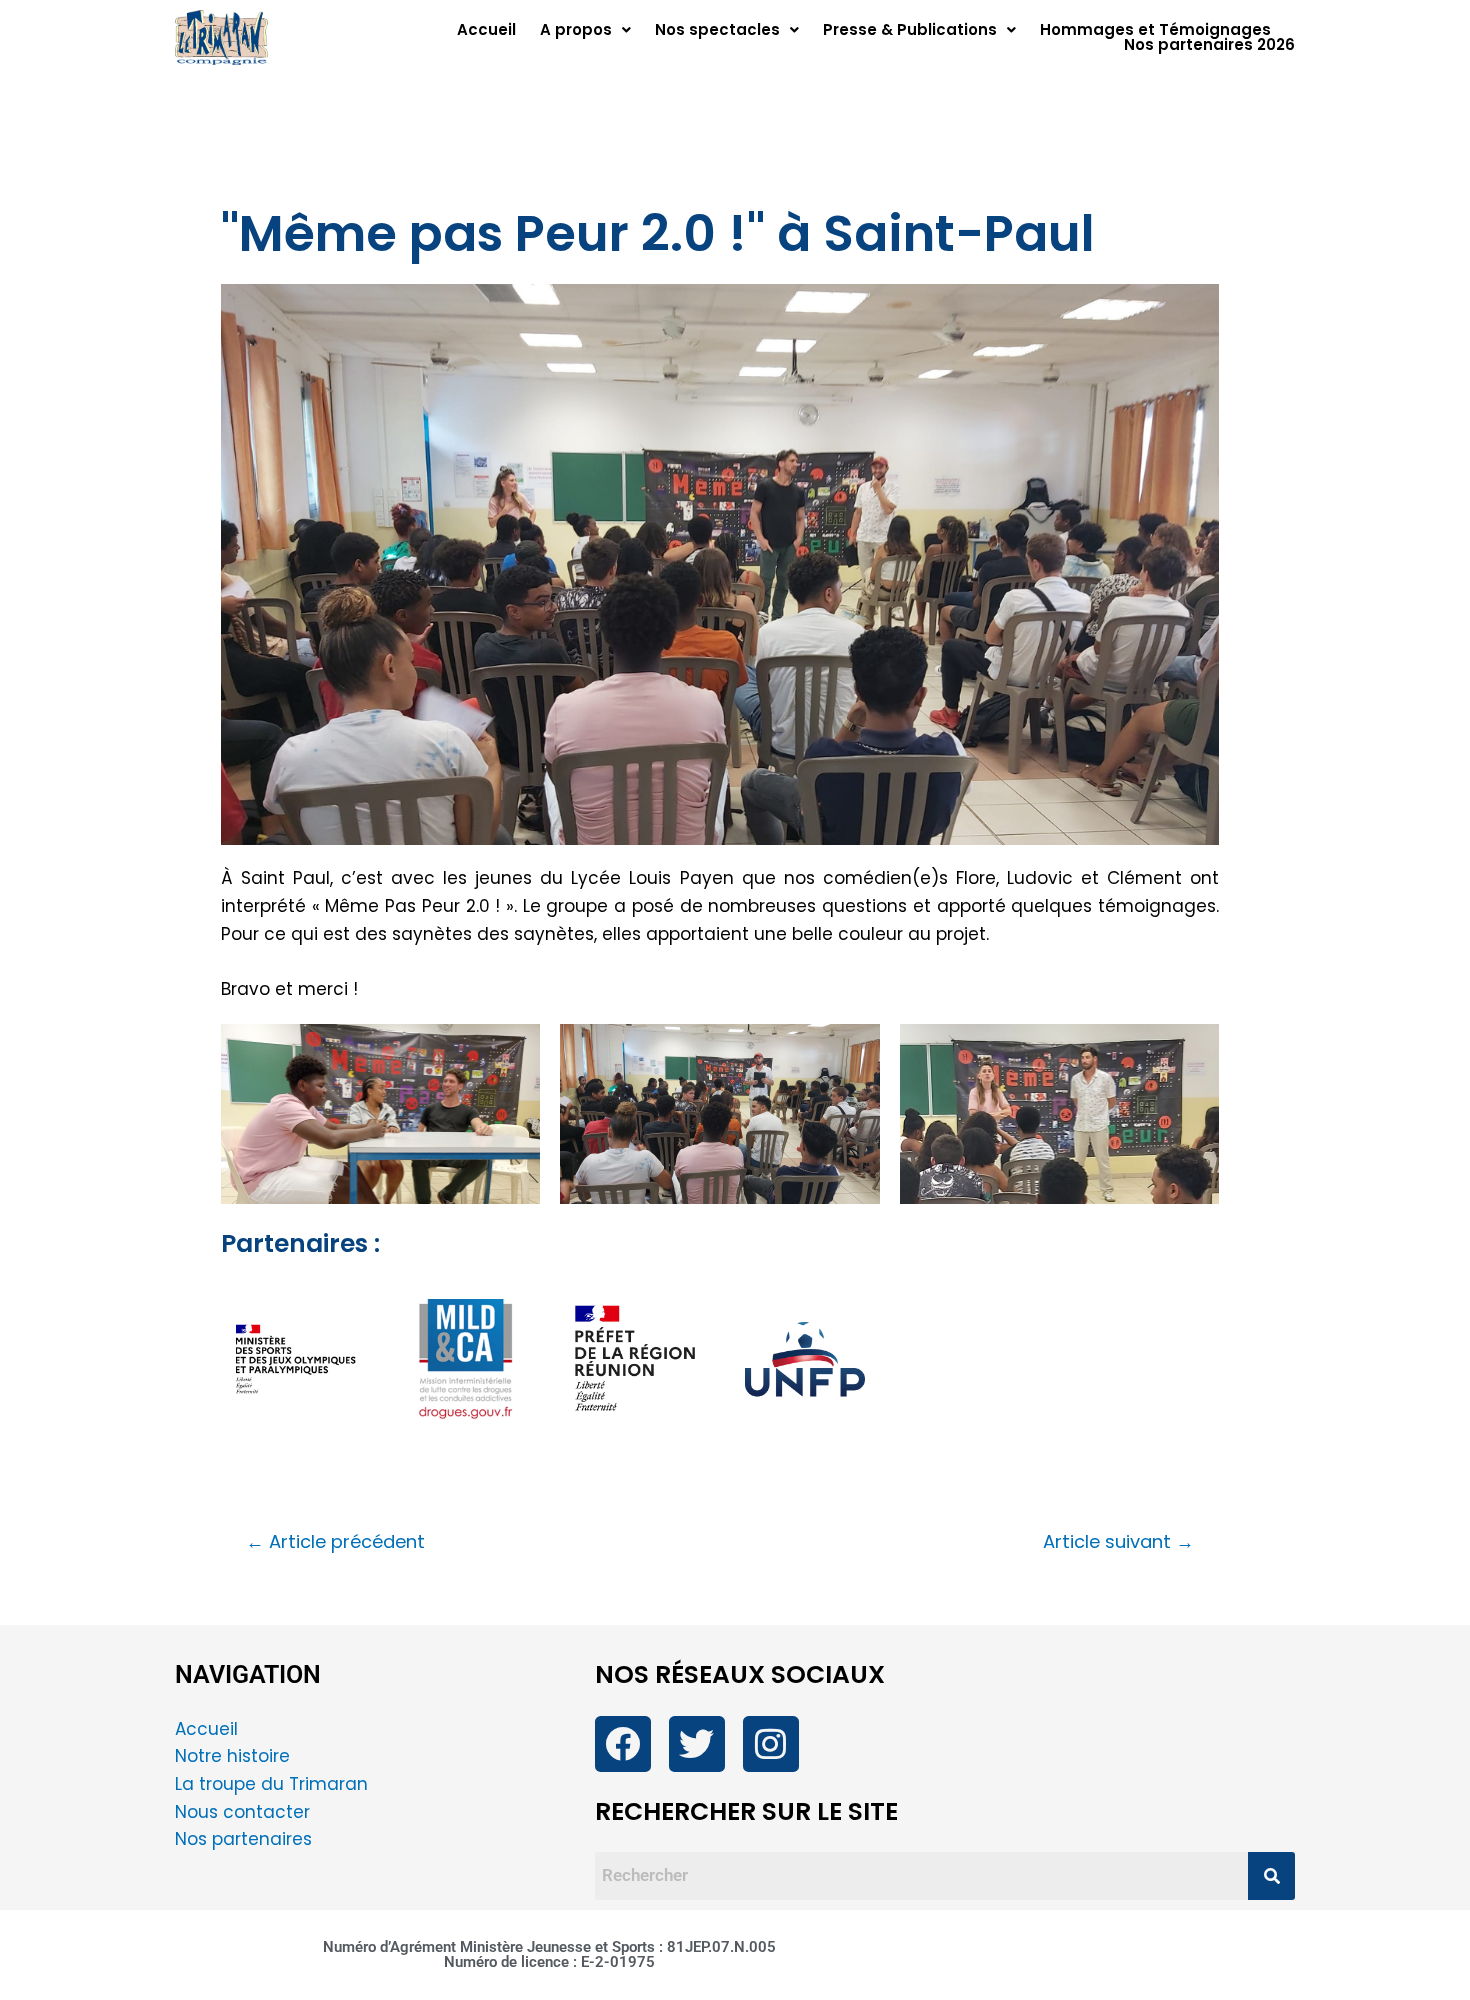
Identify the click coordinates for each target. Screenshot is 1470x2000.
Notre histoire (232, 1756)
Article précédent (335, 1542)
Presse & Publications (910, 29)
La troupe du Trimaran (271, 1784)
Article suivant (1118, 1542)
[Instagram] (771, 1744)
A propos (576, 29)
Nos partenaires (243, 1839)
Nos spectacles (717, 29)
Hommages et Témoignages (1155, 29)
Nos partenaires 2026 (1209, 44)
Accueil (486, 29)
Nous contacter (245, 1812)
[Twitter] (697, 1744)
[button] (585, 29)
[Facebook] (623, 1744)
